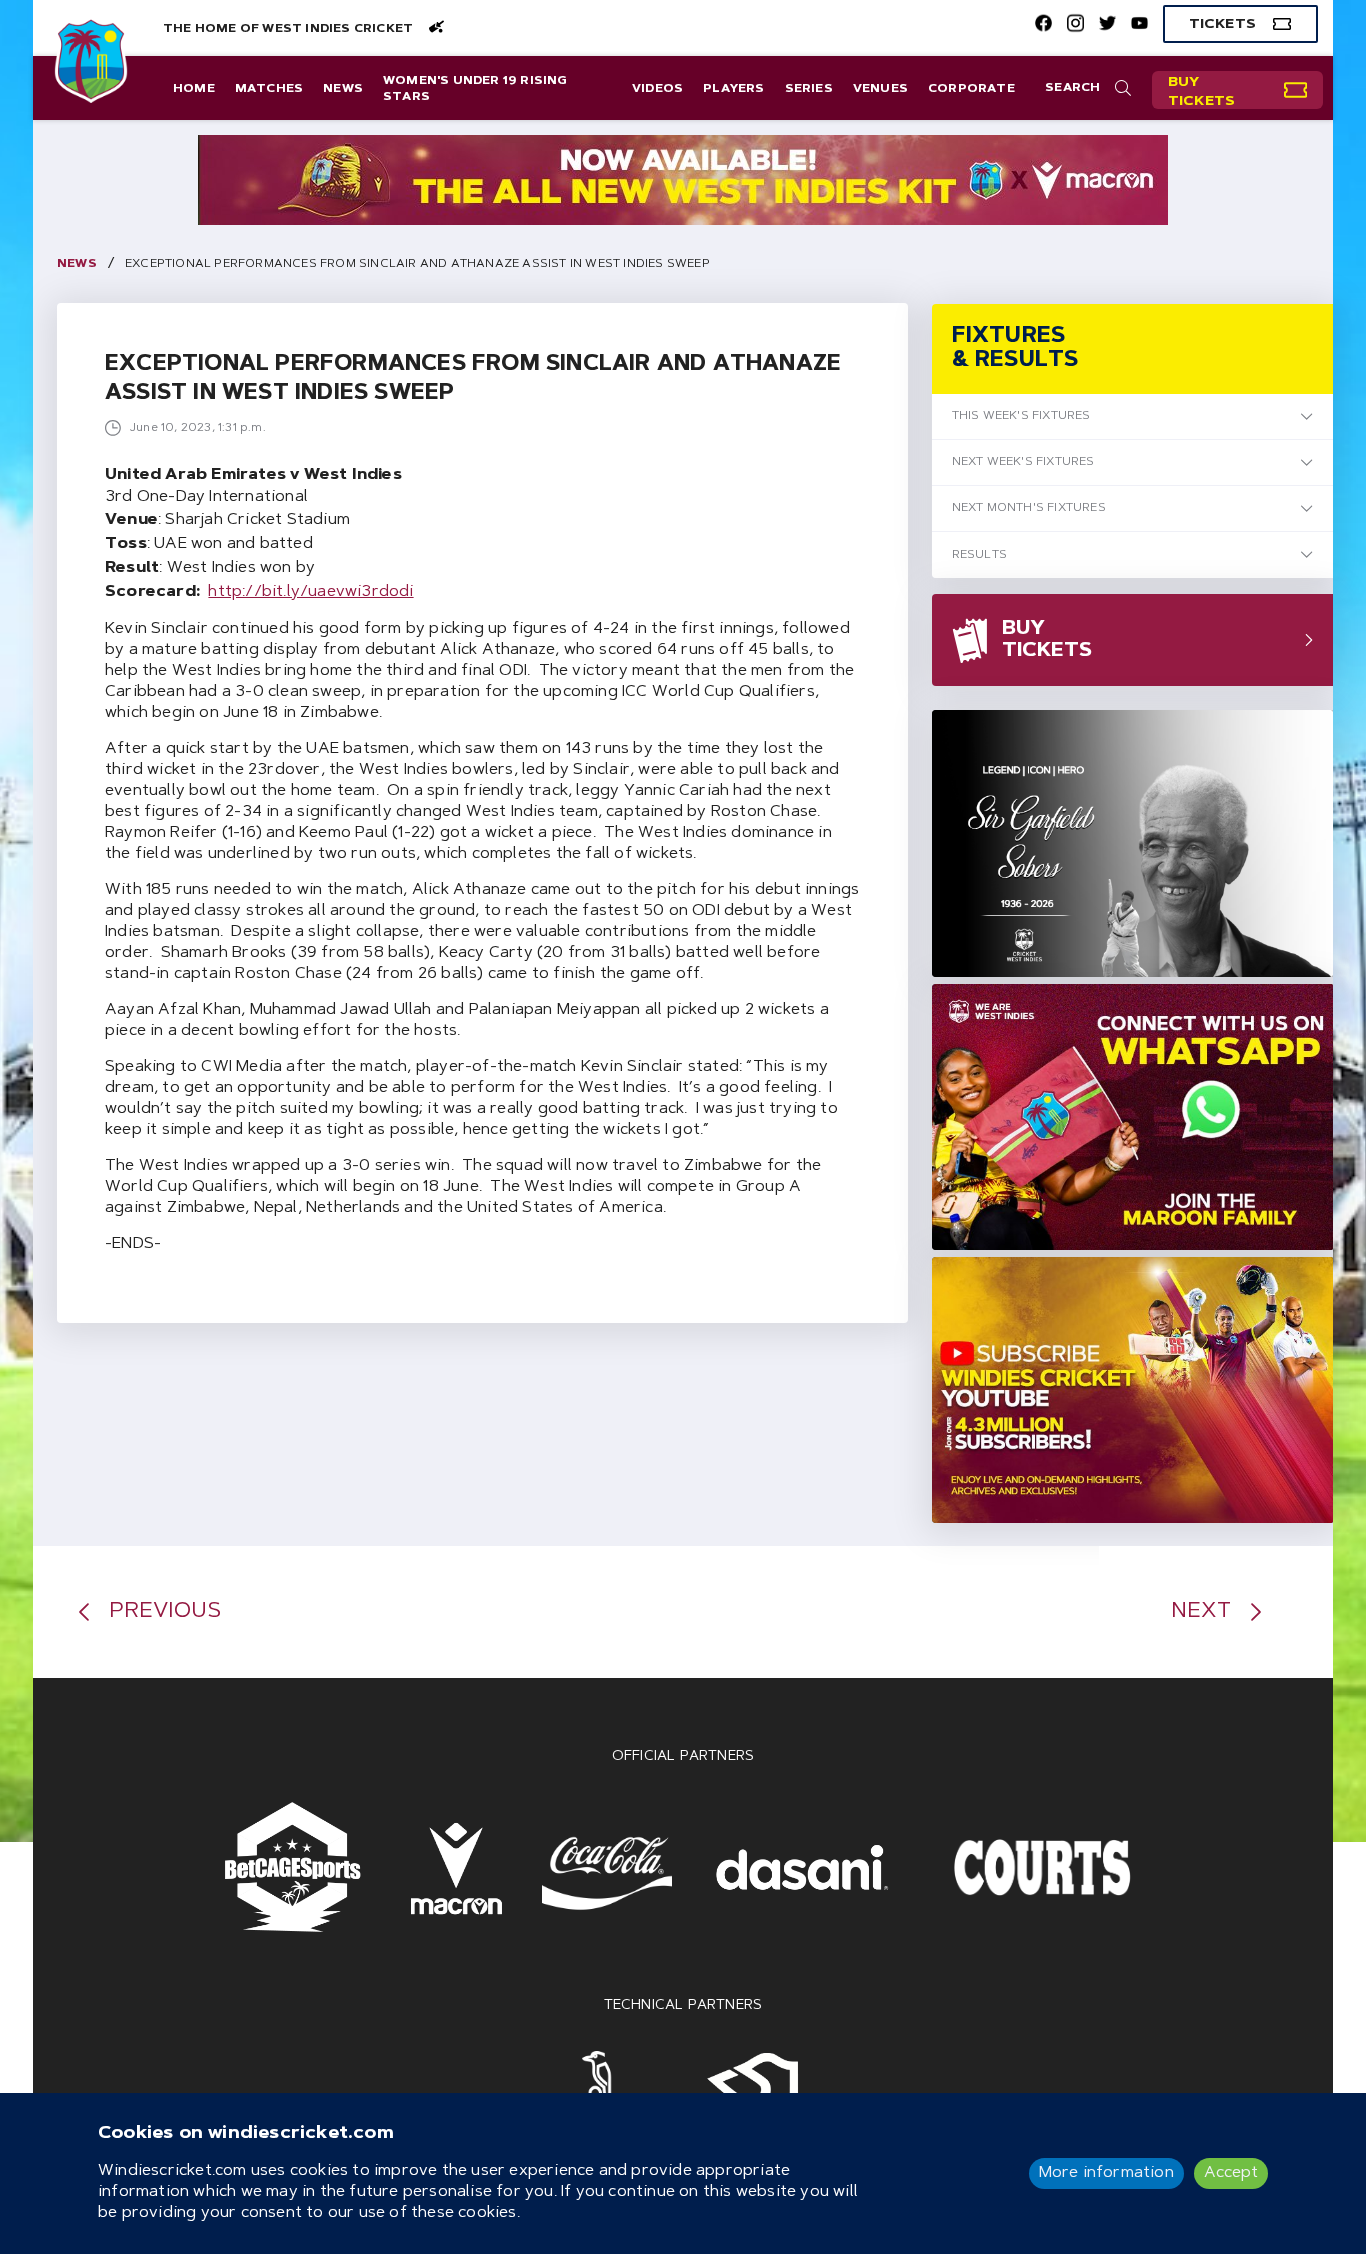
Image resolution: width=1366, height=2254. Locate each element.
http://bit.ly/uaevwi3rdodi (310, 592)
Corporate (971, 89)
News (343, 89)
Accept (1231, 2173)
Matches (269, 89)
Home (194, 89)
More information (1106, 2173)
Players (733, 89)
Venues (880, 89)
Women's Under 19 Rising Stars (475, 89)
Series (809, 89)
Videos (657, 89)
